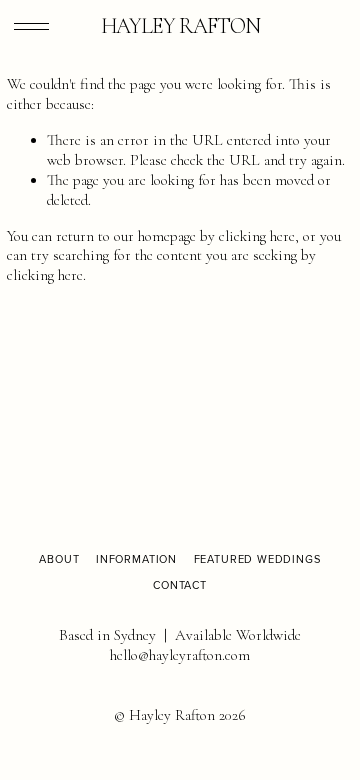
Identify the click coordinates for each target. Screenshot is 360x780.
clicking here (257, 236)
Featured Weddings (257, 559)
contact (180, 585)
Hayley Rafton (180, 26)
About (59, 559)
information (136, 559)
